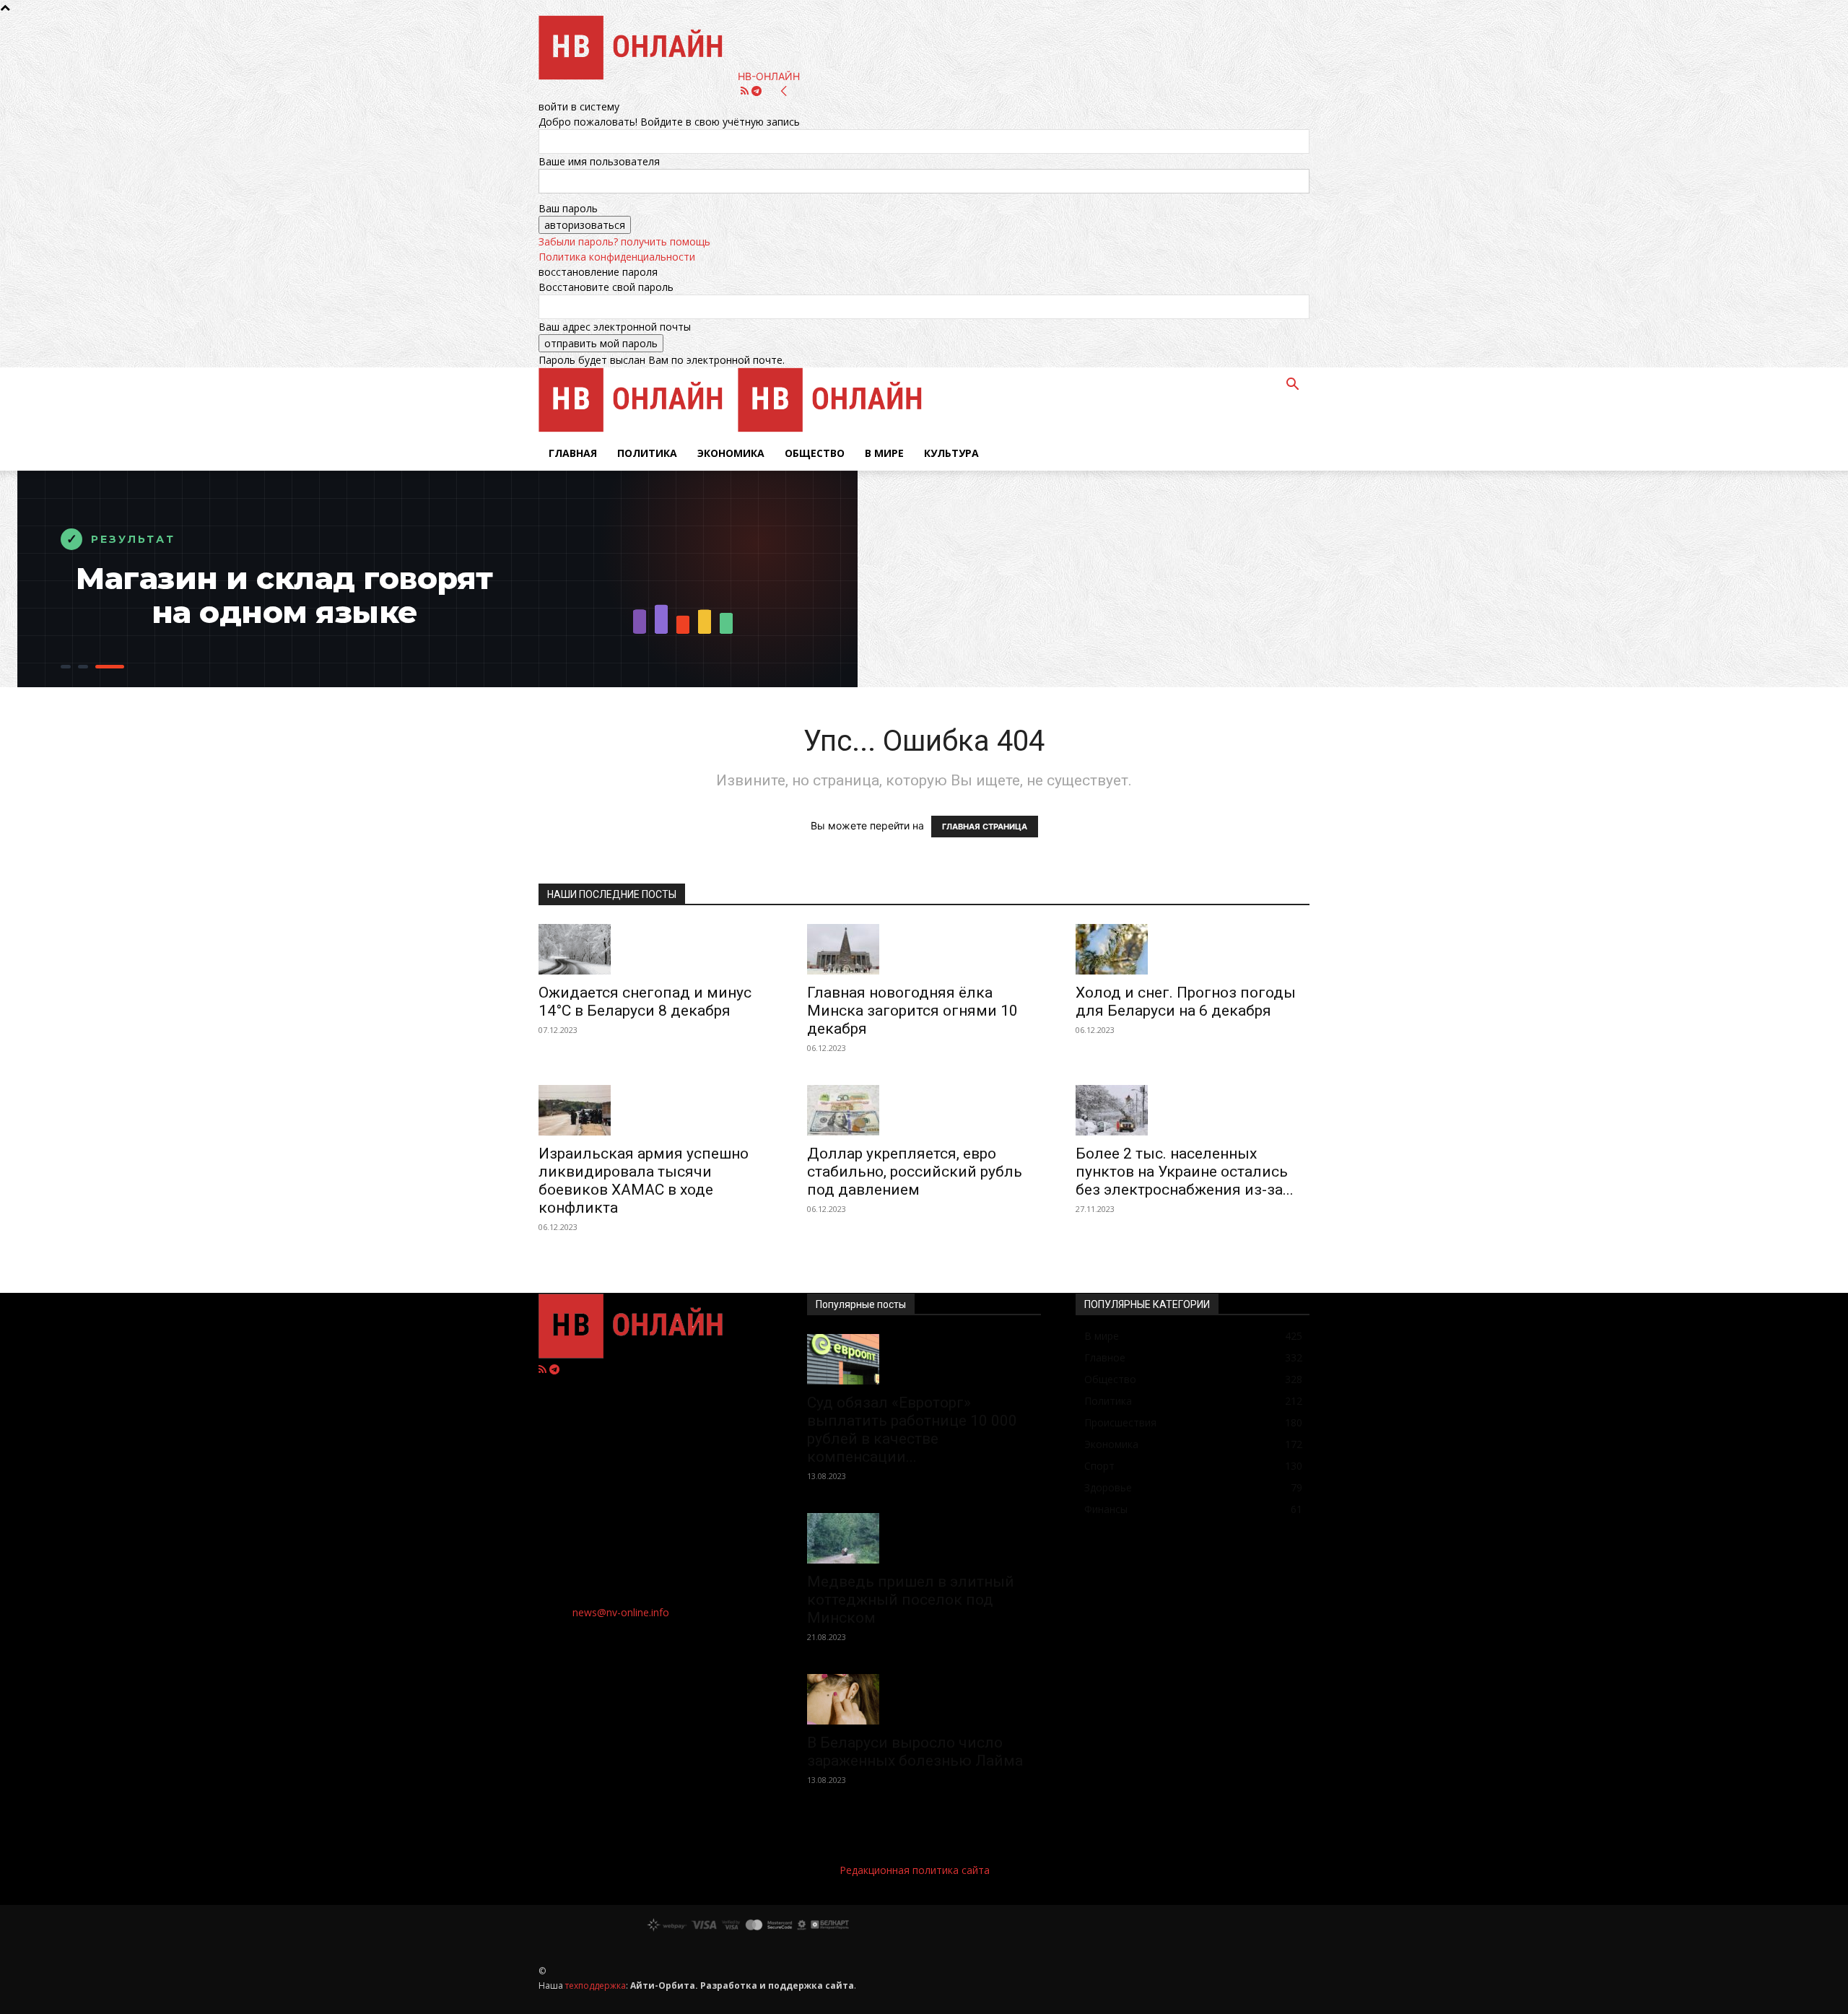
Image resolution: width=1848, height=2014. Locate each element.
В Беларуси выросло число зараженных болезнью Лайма (915, 1752)
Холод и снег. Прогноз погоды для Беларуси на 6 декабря (1186, 1002)
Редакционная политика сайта (915, 1870)
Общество (815, 453)
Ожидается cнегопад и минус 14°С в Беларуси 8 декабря (645, 1002)
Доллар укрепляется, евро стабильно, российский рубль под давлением (915, 1172)
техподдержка (596, 1985)
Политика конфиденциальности (617, 257)
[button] (1292, 386)
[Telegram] (757, 91)
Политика (647, 453)
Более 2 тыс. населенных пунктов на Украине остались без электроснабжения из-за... (1185, 1172)
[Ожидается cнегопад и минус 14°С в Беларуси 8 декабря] (655, 949)
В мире (884, 453)
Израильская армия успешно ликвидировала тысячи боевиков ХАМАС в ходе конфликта (644, 1181)
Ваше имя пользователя (599, 161)
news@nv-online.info (621, 1612)
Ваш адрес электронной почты (615, 327)
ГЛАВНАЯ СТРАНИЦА (985, 827)
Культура (951, 453)
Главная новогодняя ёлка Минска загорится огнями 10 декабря (912, 1011)
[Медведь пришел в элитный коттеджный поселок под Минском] (924, 1538)
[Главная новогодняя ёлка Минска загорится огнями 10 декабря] (924, 949)
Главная (573, 453)
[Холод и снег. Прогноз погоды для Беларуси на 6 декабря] (1193, 949)
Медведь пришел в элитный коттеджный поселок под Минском (911, 1600)
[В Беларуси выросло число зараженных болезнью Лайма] (924, 1699)
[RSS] (746, 91)
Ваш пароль (568, 208)
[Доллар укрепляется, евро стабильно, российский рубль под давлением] (924, 1110)
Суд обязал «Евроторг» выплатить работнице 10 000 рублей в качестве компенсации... (912, 1430)
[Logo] (638, 428)
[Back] (784, 91)
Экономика (731, 453)
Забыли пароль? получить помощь (624, 241)
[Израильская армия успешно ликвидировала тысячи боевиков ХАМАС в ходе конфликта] (655, 1110)
